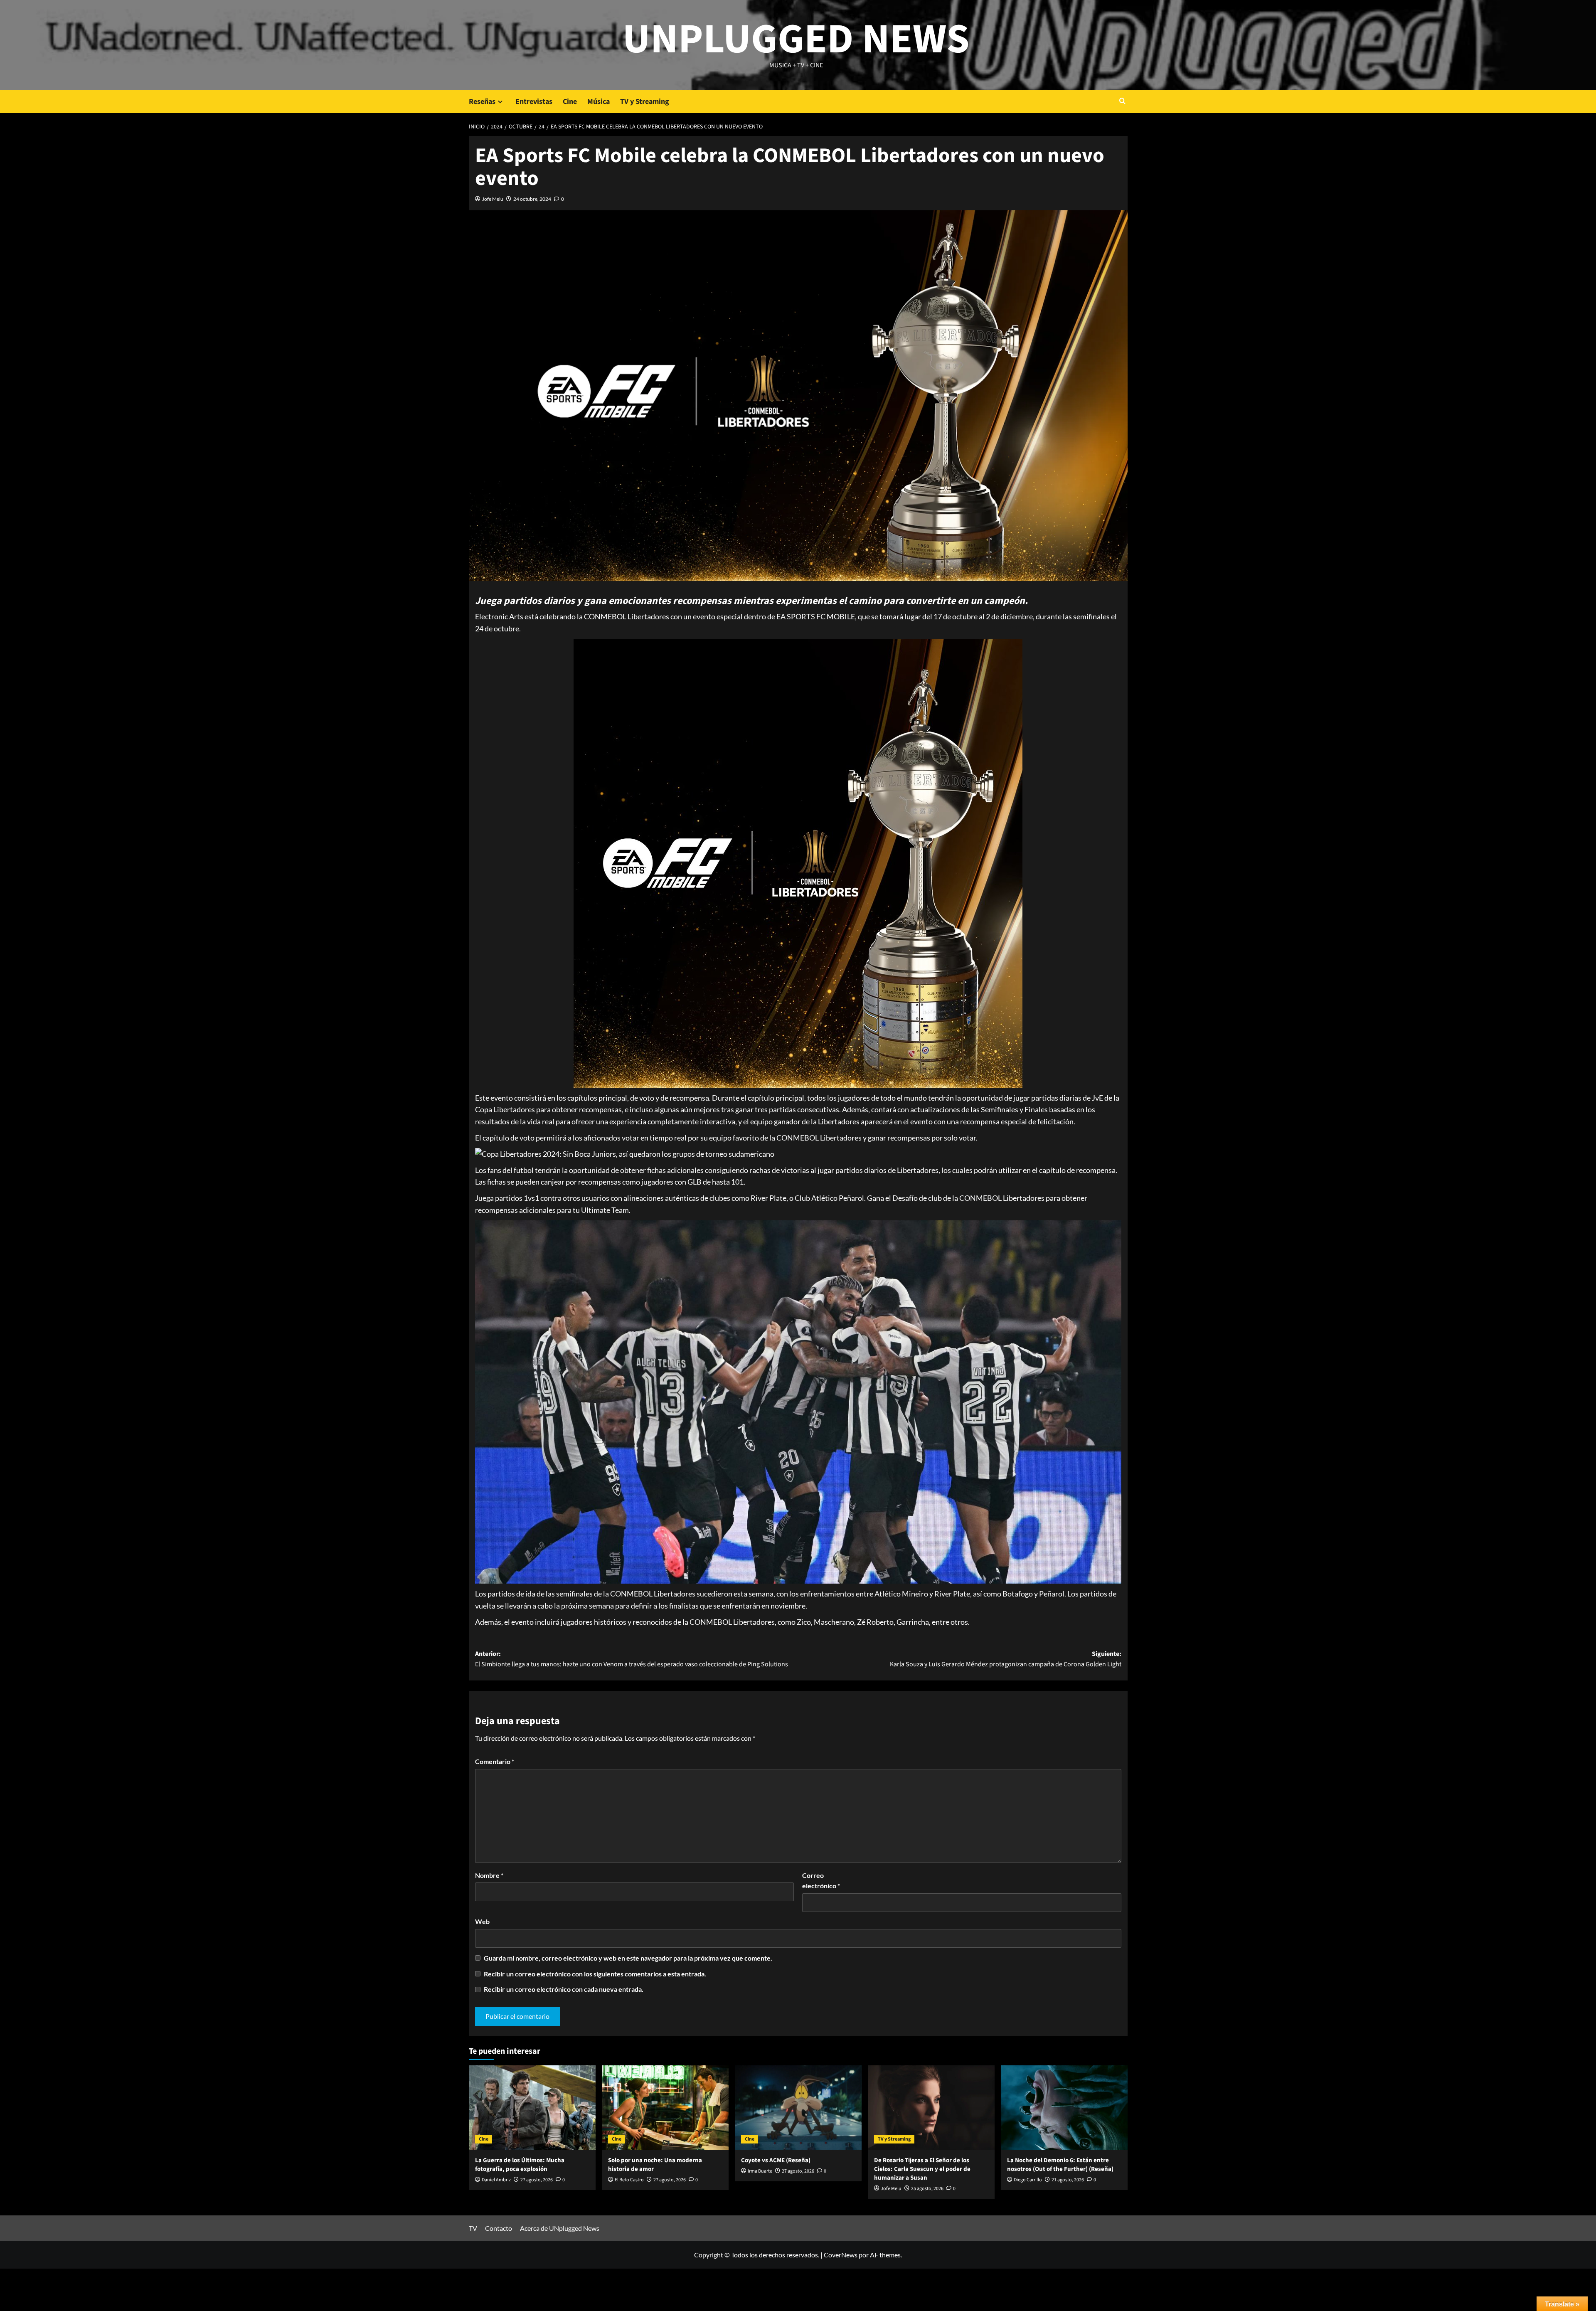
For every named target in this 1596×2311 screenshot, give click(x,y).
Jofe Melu (493, 199)
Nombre (489, 1875)
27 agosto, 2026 (537, 2180)
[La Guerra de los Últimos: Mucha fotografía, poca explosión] (532, 2108)
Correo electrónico (821, 1881)
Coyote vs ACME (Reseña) (776, 2160)
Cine (570, 102)
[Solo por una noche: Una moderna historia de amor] (665, 2108)
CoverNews (841, 2255)
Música (598, 102)
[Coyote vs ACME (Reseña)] (798, 2108)
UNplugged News (796, 39)
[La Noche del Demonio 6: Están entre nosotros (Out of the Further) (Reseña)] (1064, 2108)
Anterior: (632, 1659)
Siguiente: (1006, 1659)
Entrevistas (534, 102)
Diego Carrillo (1028, 2180)
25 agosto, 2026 (927, 2189)
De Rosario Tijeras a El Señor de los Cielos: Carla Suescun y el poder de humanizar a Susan (922, 2169)
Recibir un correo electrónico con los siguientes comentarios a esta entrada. (595, 1974)
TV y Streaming (645, 102)
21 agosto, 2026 (1068, 2180)
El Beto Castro (629, 2180)
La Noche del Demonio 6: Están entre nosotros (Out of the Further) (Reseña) (1060, 2165)
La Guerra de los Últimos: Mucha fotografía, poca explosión (520, 2165)
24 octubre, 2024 (532, 199)
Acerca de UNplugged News (560, 2228)
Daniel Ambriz (496, 2180)
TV (473, 2228)
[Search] (1122, 102)
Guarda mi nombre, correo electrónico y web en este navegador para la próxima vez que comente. (628, 1958)
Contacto (499, 2228)
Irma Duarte (760, 2171)
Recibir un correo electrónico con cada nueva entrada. (564, 1989)
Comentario (495, 1761)
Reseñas (482, 102)
